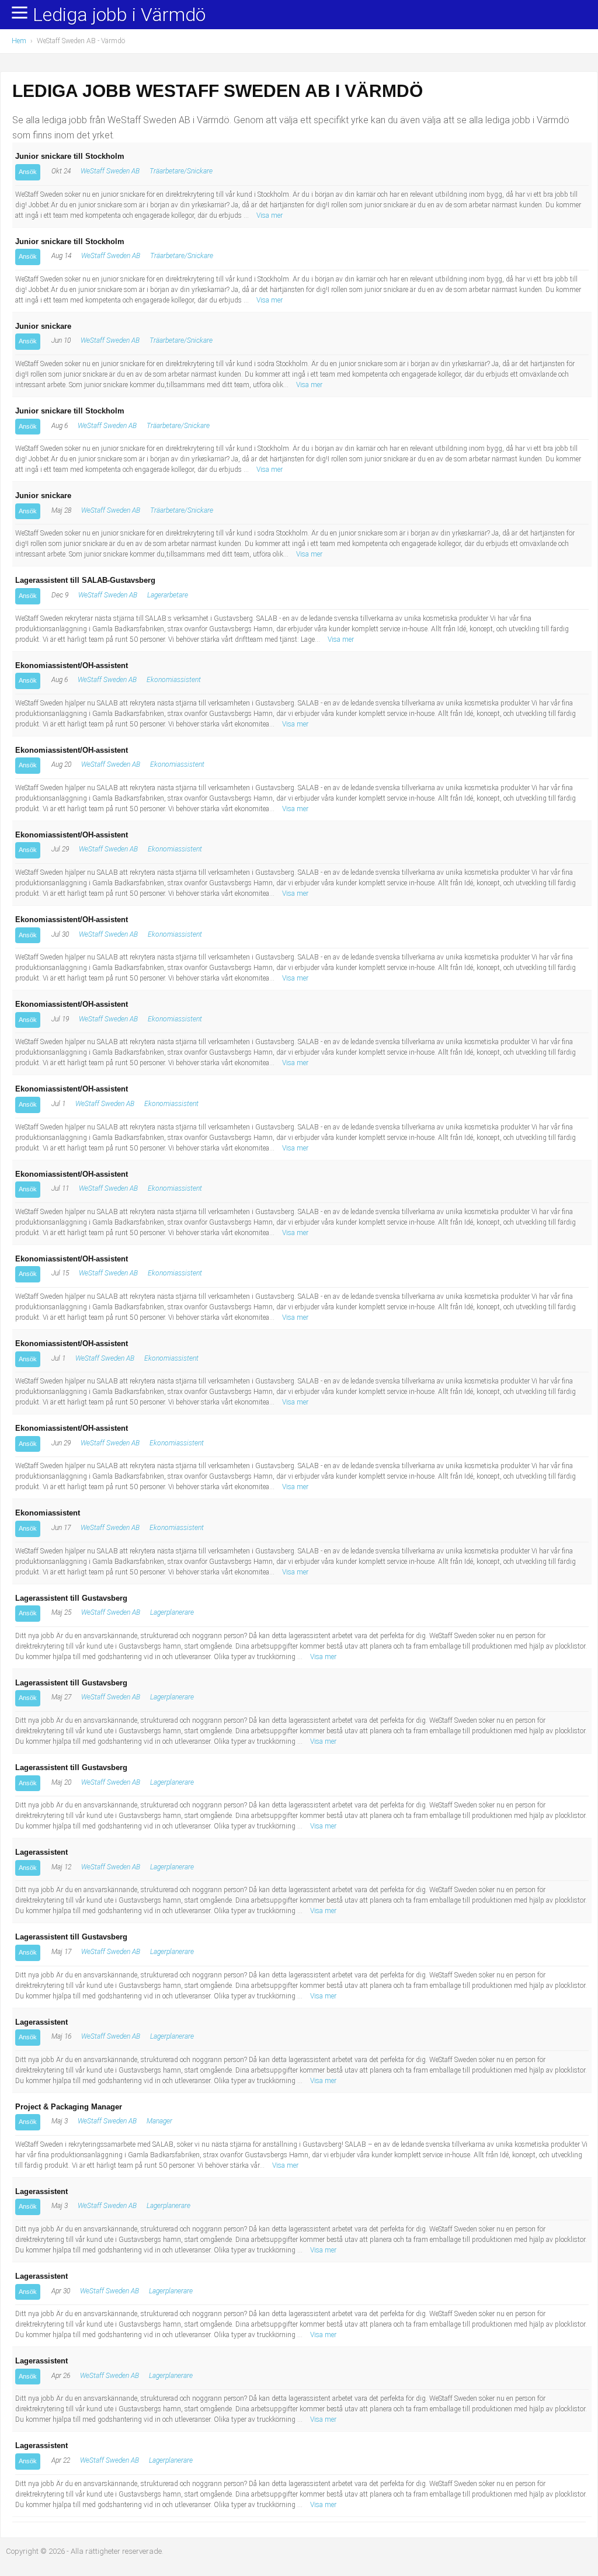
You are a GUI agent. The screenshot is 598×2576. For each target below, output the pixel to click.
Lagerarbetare (168, 595)
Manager (159, 2121)
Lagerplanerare (172, 1612)
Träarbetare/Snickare (181, 171)
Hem (19, 41)
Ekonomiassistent (174, 680)
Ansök (28, 172)
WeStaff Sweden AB (110, 171)
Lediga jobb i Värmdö (119, 15)
